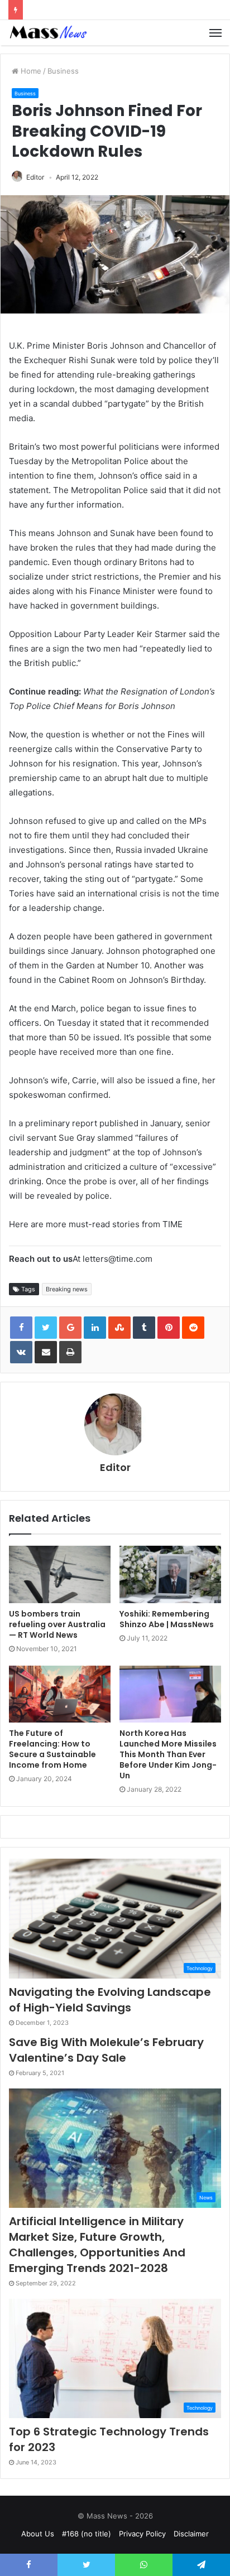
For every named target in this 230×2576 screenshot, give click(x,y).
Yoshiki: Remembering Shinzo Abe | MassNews (167, 1619)
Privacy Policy (142, 2534)
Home (30, 71)
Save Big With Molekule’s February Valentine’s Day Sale (106, 2050)
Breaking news (67, 1289)
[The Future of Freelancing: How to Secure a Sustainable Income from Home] (60, 1694)
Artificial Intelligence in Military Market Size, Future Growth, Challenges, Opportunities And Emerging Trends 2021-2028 (97, 2245)
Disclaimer (191, 2534)
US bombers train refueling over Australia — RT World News (57, 1624)
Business (63, 71)
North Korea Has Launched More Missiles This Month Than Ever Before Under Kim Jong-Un (168, 1754)
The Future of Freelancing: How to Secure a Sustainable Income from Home (52, 1749)
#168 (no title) (87, 2534)
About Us (38, 2534)
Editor (35, 177)
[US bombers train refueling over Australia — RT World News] (60, 1574)
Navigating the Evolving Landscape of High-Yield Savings (110, 2000)
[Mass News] (47, 33)
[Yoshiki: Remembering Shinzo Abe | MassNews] (170, 1574)
